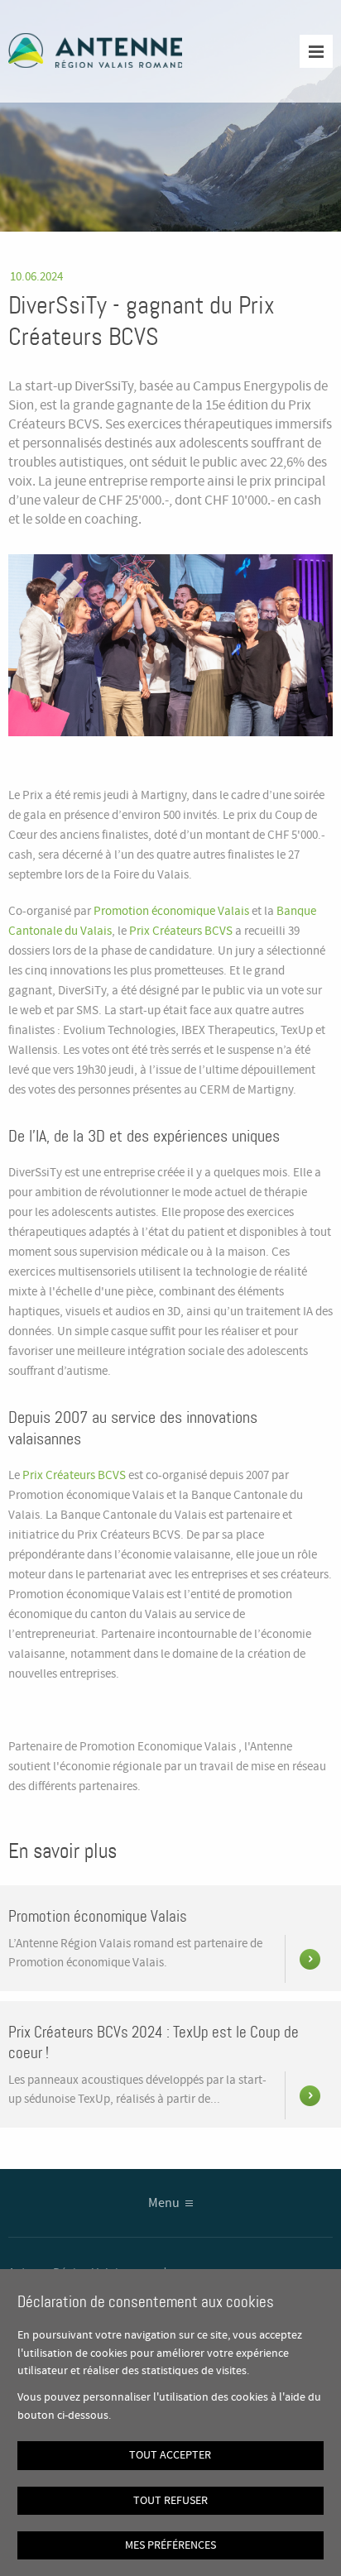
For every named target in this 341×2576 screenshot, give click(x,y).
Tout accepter (170, 2455)
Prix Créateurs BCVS (181, 931)
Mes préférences (170, 2545)
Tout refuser (170, 2501)
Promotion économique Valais (171, 912)
